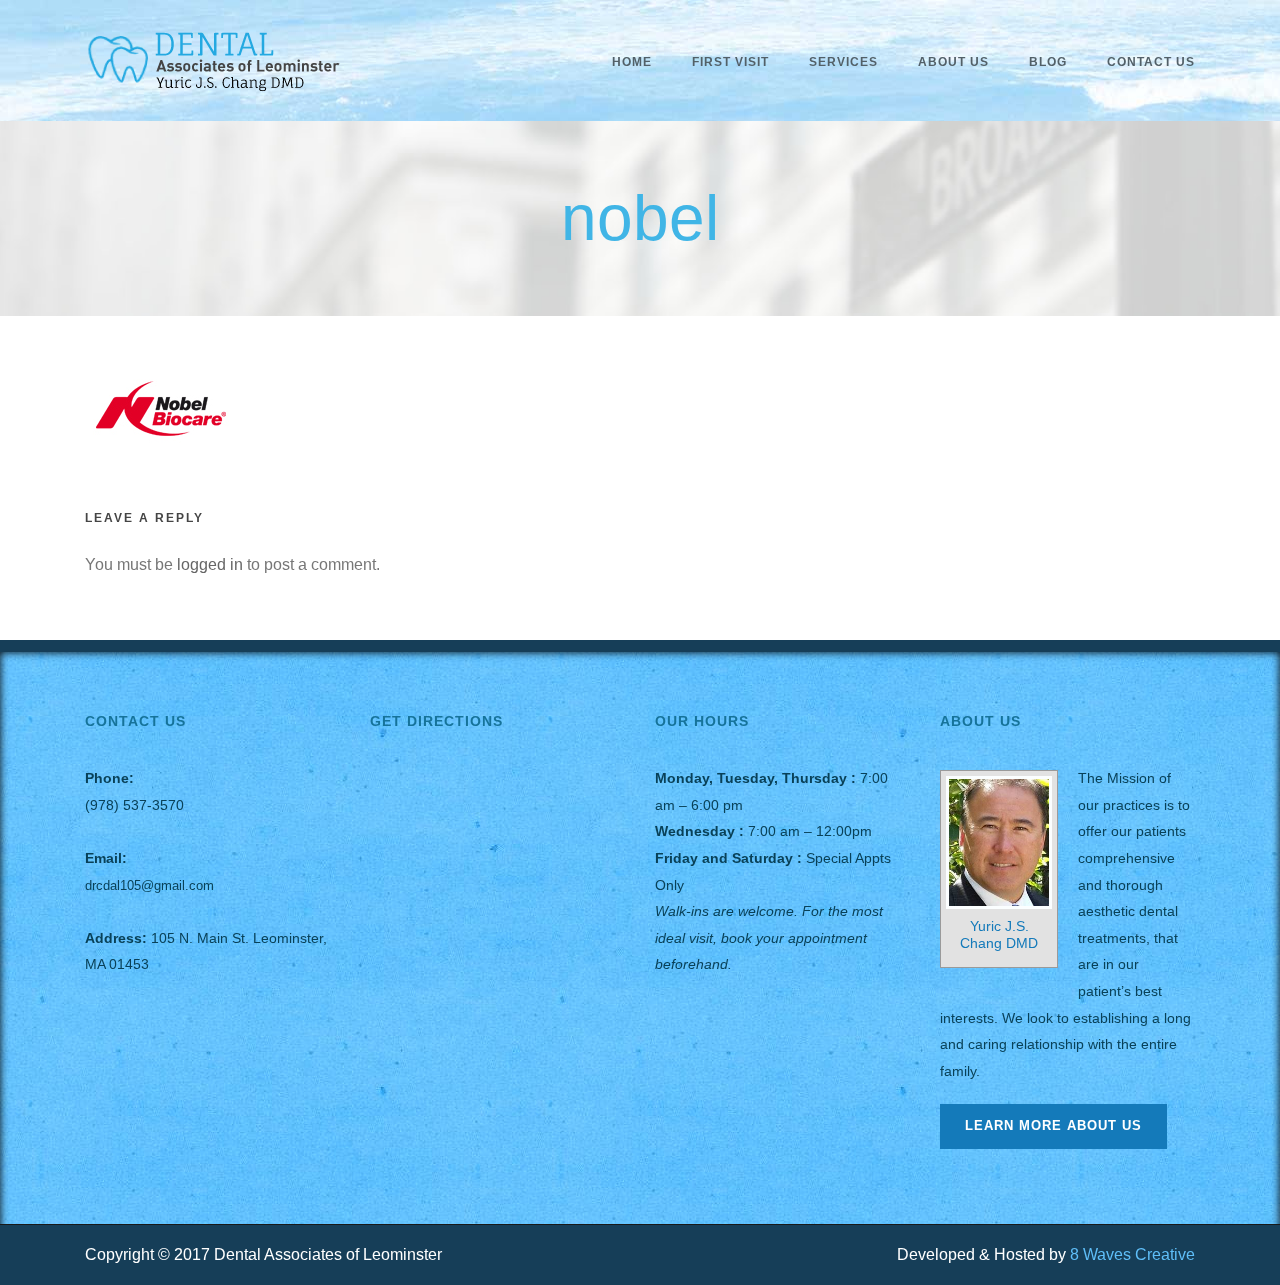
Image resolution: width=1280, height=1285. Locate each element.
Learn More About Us (1053, 1125)
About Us (953, 62)
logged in (210, 564)
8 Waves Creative (1132, 1254)
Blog (1048, 62)
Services (843, 62)
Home (632, 62)
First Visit (730, 62)
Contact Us (1151, 62)
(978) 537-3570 (134, 805)
